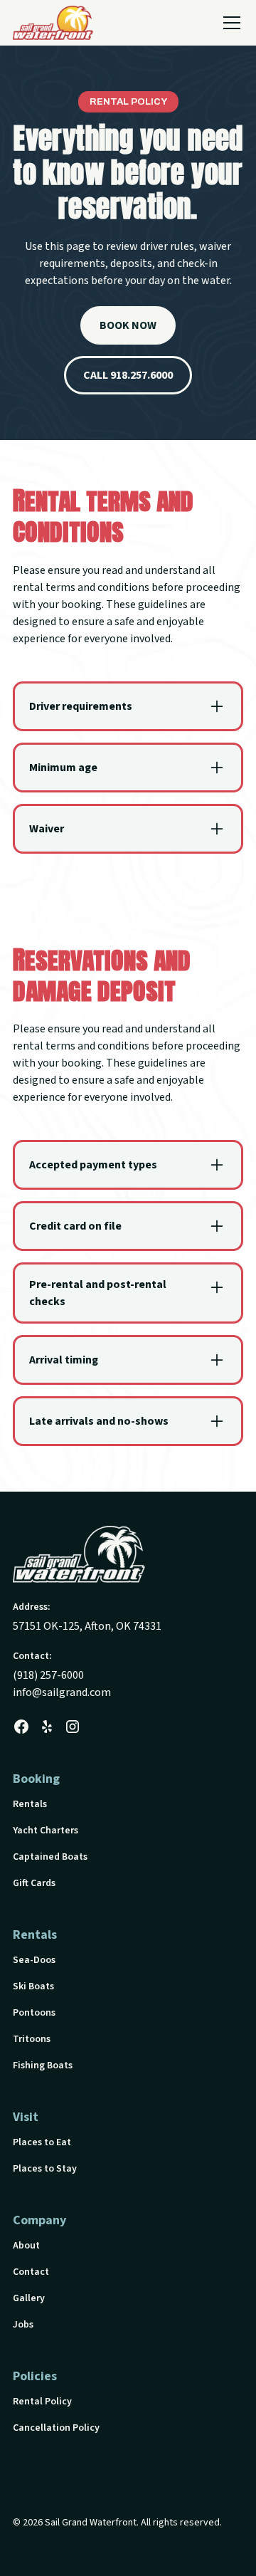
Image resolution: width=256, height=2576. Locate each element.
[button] (229, 23)
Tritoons (32, 2039)
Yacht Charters (46, 1831)
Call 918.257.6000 (128, 375)
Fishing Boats (43, 2065)
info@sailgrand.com (62, 1692)
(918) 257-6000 (48, 1675)
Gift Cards (34, 1883)
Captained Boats (50, 1857)
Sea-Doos (34, 1960)
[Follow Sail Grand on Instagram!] (73, 1727)
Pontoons (34, 2013)
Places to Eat (42, 2142)
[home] (53, 23)
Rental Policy (42, 2402)
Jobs (23, 2325)
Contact (31, 2272)
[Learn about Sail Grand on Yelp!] (47, 1727)
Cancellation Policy (56, 2428)
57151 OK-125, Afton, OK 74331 (87, 1626)
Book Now (128, 325)
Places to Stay (45, 2169)
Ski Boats (33, 1986)
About (26, 2246)
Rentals (30, 1804)
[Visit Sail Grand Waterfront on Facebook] (21, 1727)
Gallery (29, 2298)
